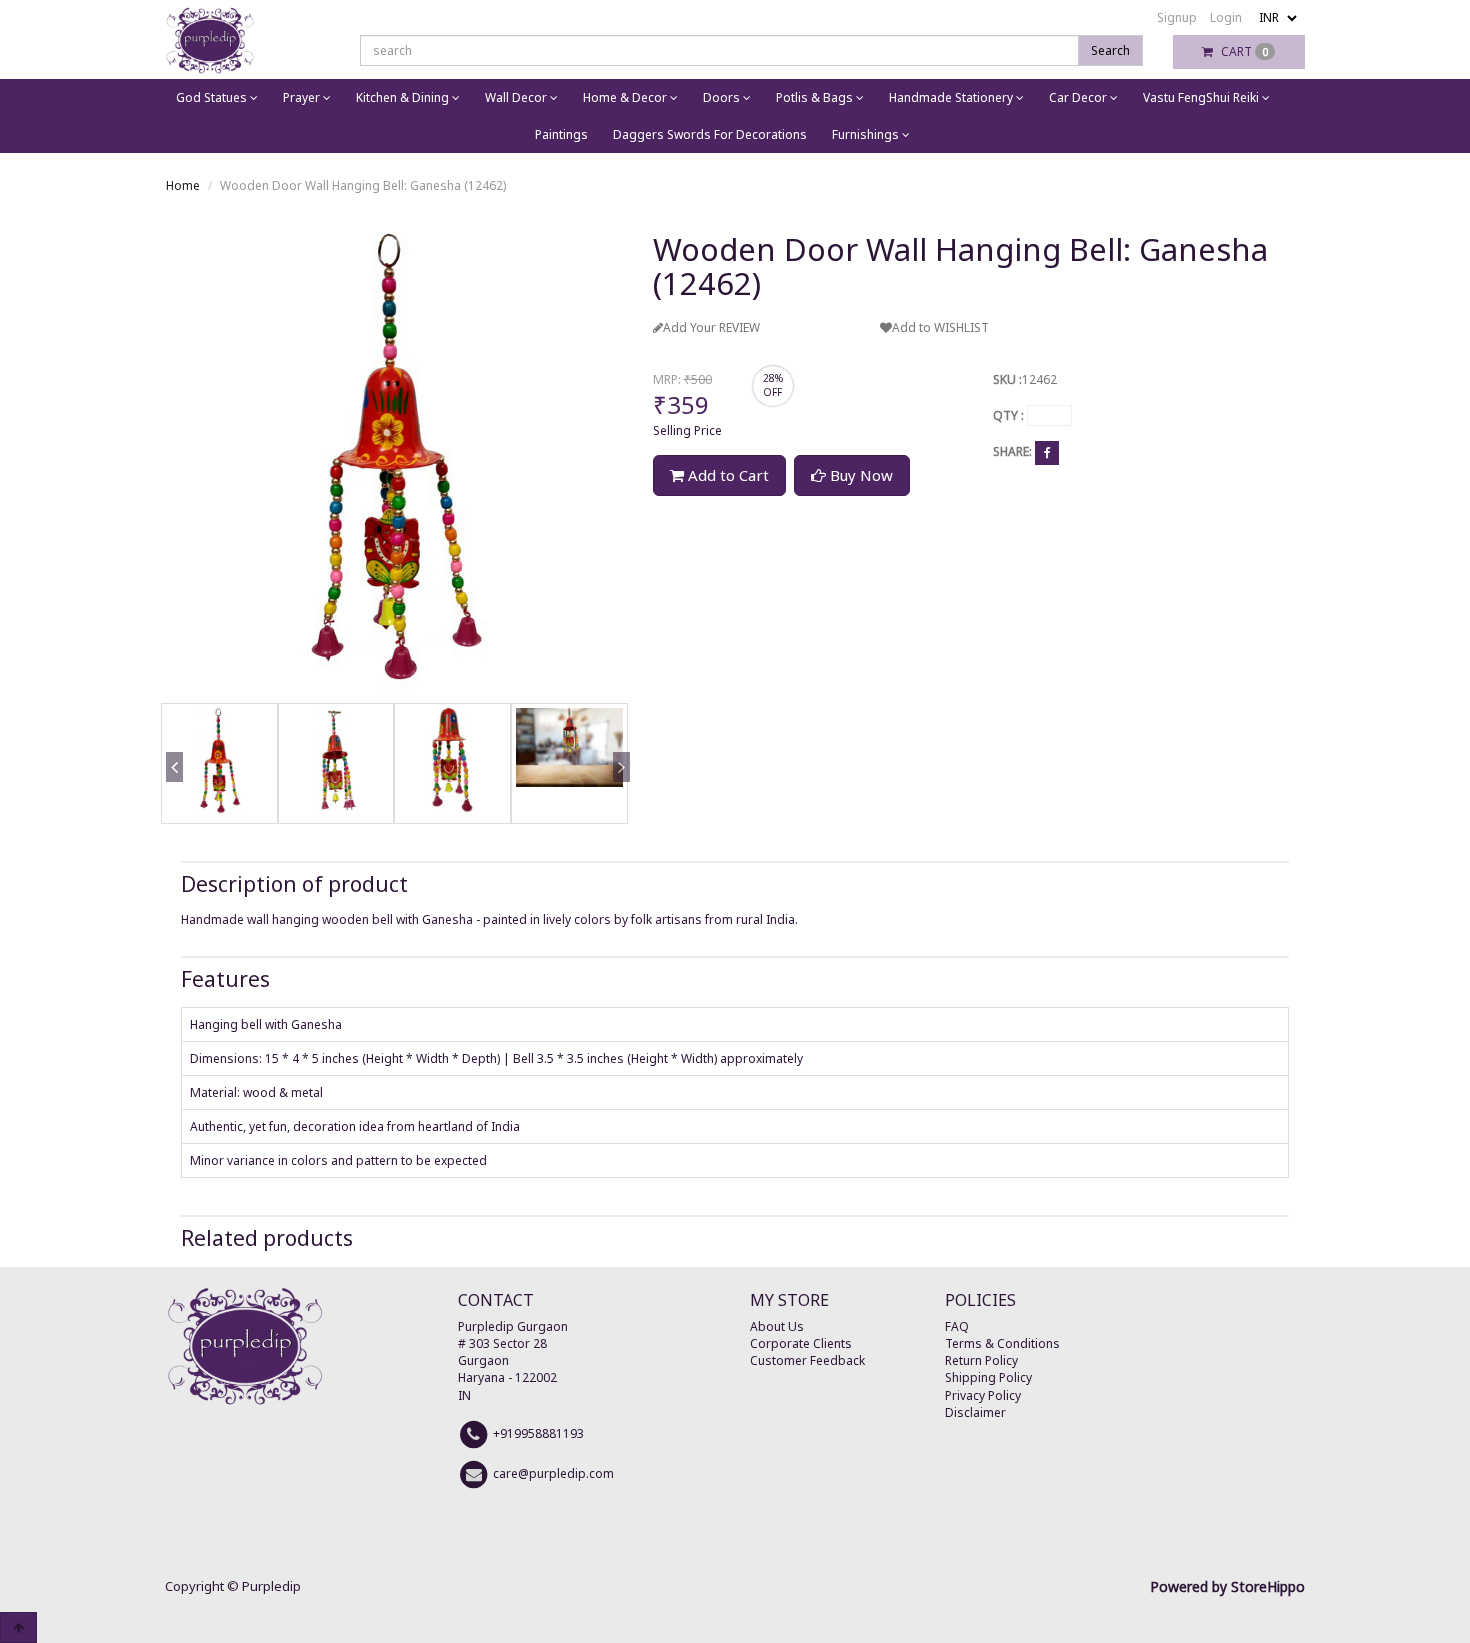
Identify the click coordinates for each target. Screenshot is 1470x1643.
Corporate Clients (801, 1343)
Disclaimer (975, 1412)
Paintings (561, 134)
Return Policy (981, 1360)
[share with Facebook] (1047, 452)
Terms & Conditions (1002, 1343)
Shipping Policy (988, 1377)
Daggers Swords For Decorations (710, 134)
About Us (777, 1326)
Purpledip (271, 1586)
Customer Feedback (807, 1360)
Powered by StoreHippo (1227, 1586)
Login (1226, 17)
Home (183, 185)
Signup (1177, 17)
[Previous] (171, 796)
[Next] (618, 796)
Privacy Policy (983, 1395)
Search (1110, 50)
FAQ (957, 1326)
